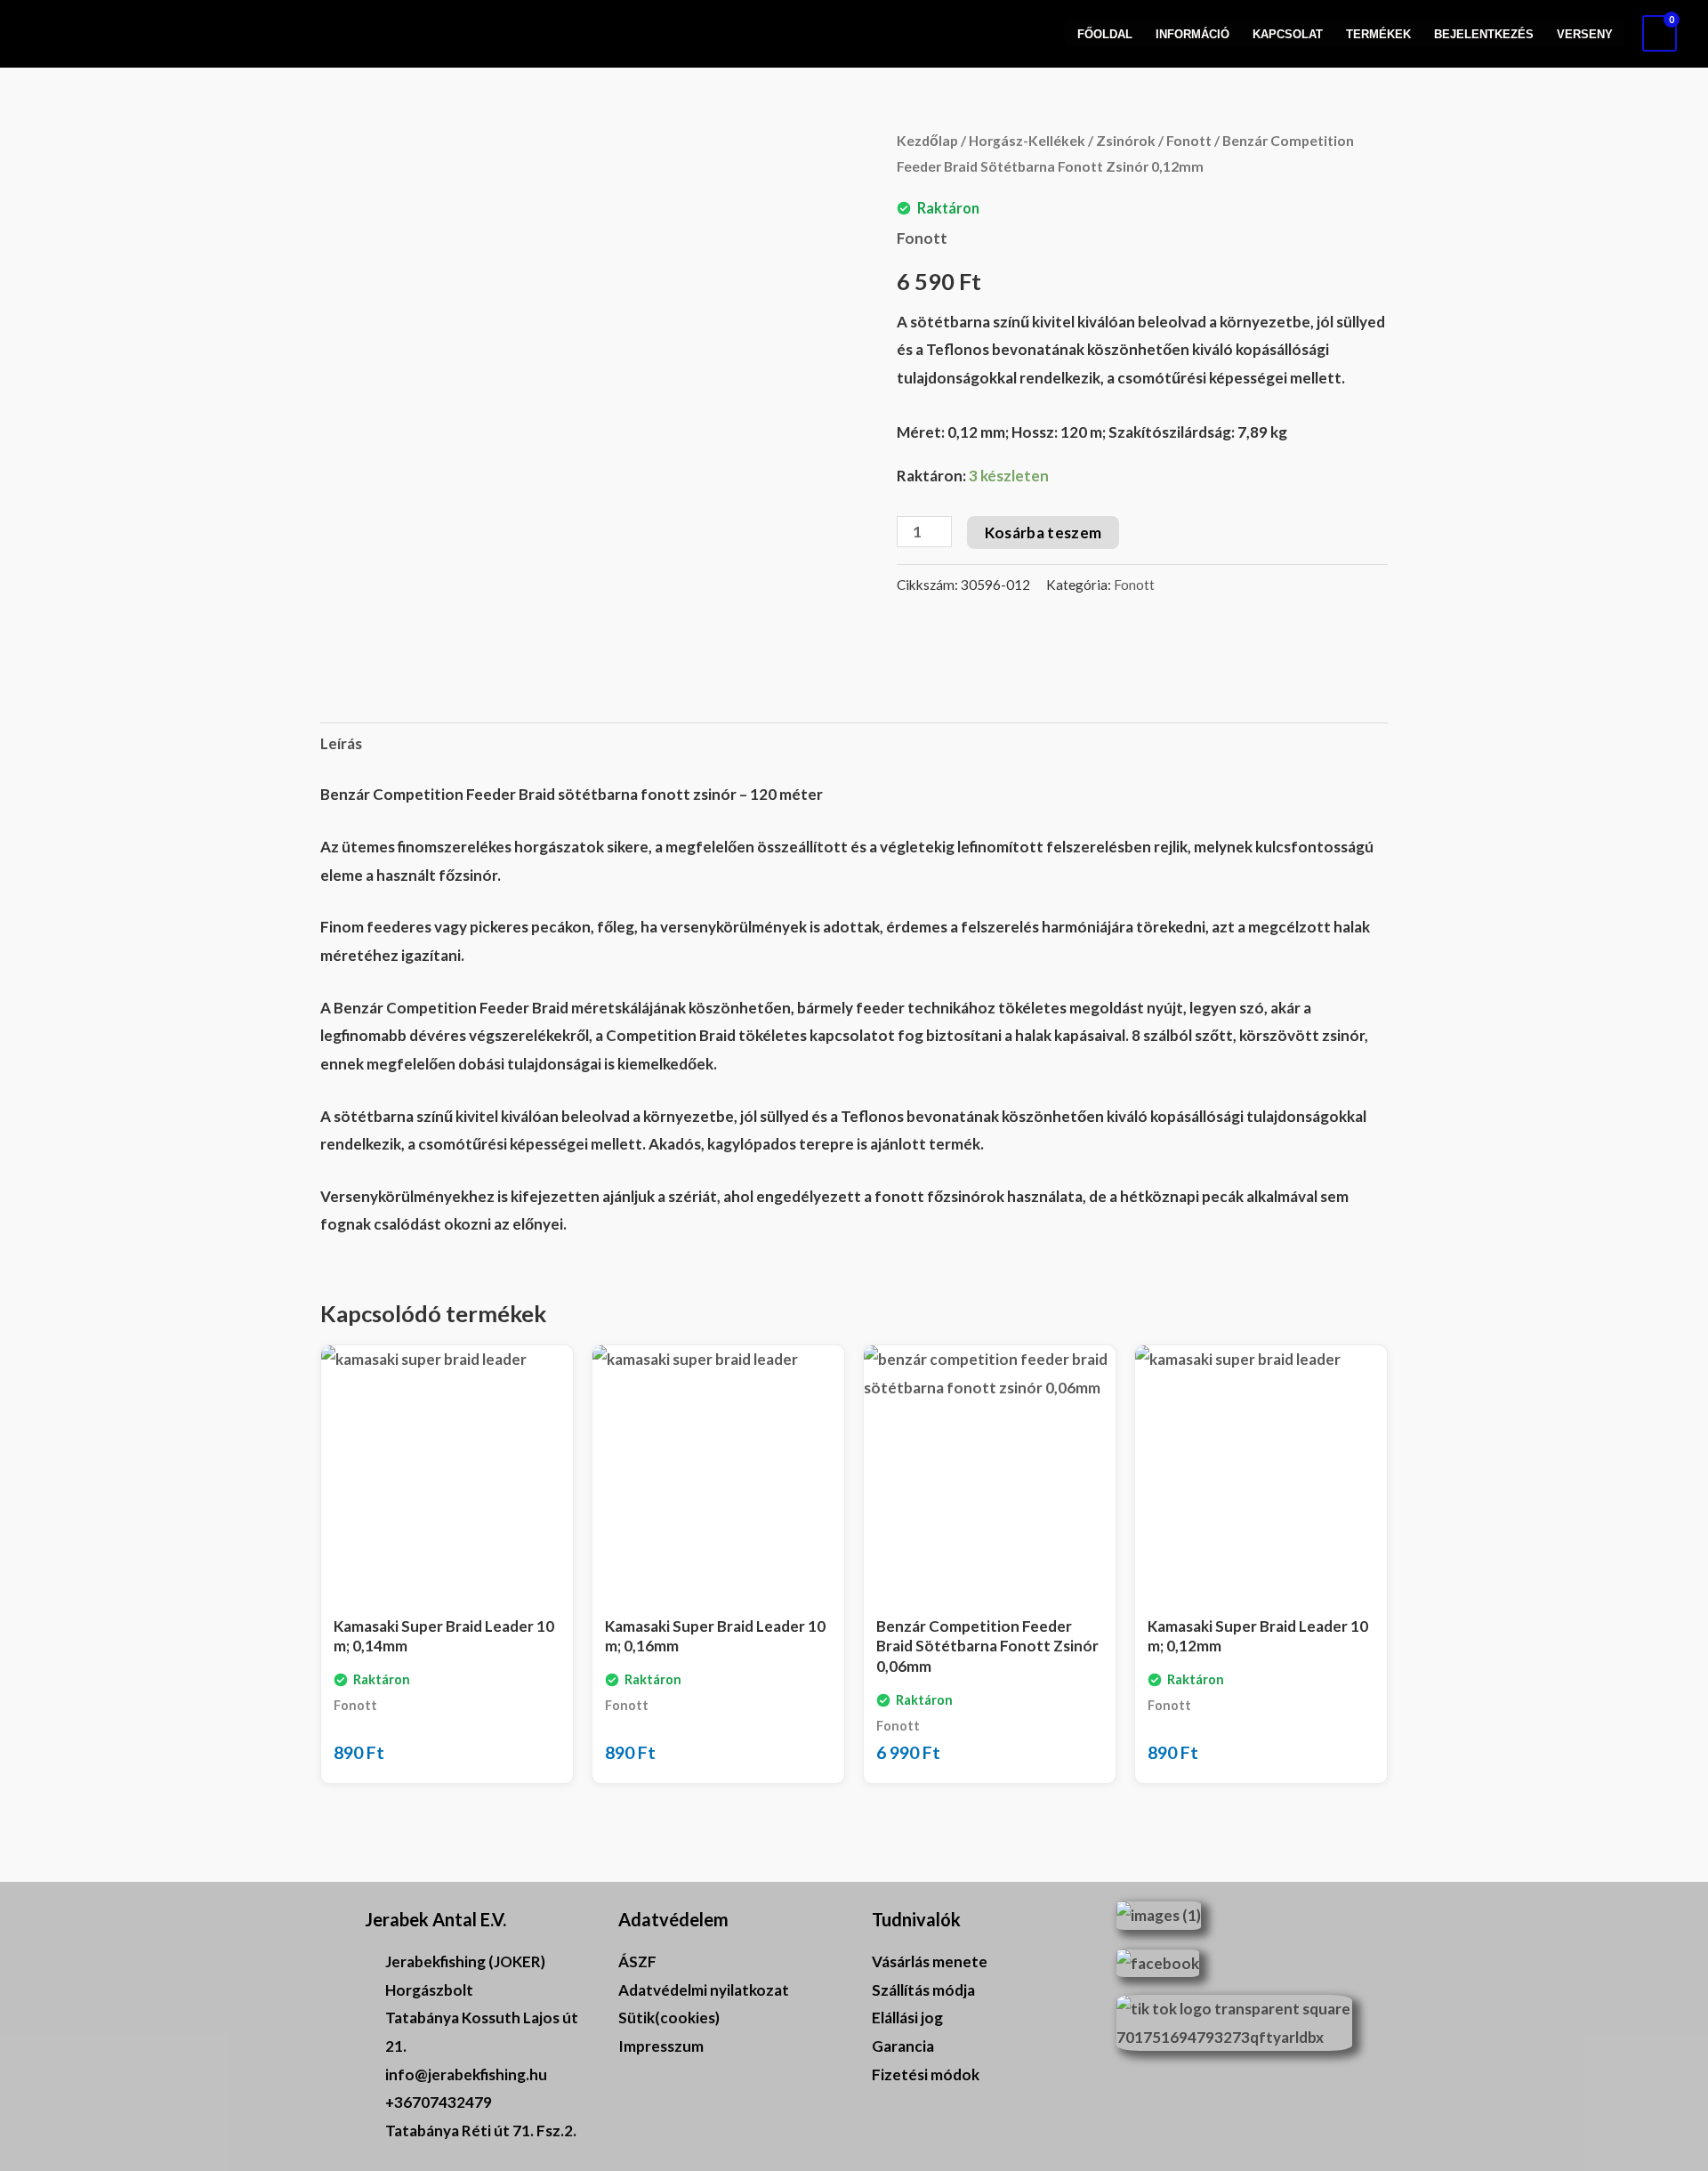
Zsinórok (1126, 141)
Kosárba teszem (1043, 533)
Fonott (1189, 141)
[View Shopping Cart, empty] (1660, 33)
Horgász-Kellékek (1027, 141)
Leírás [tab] (341, 743)
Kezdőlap (927, 141)
